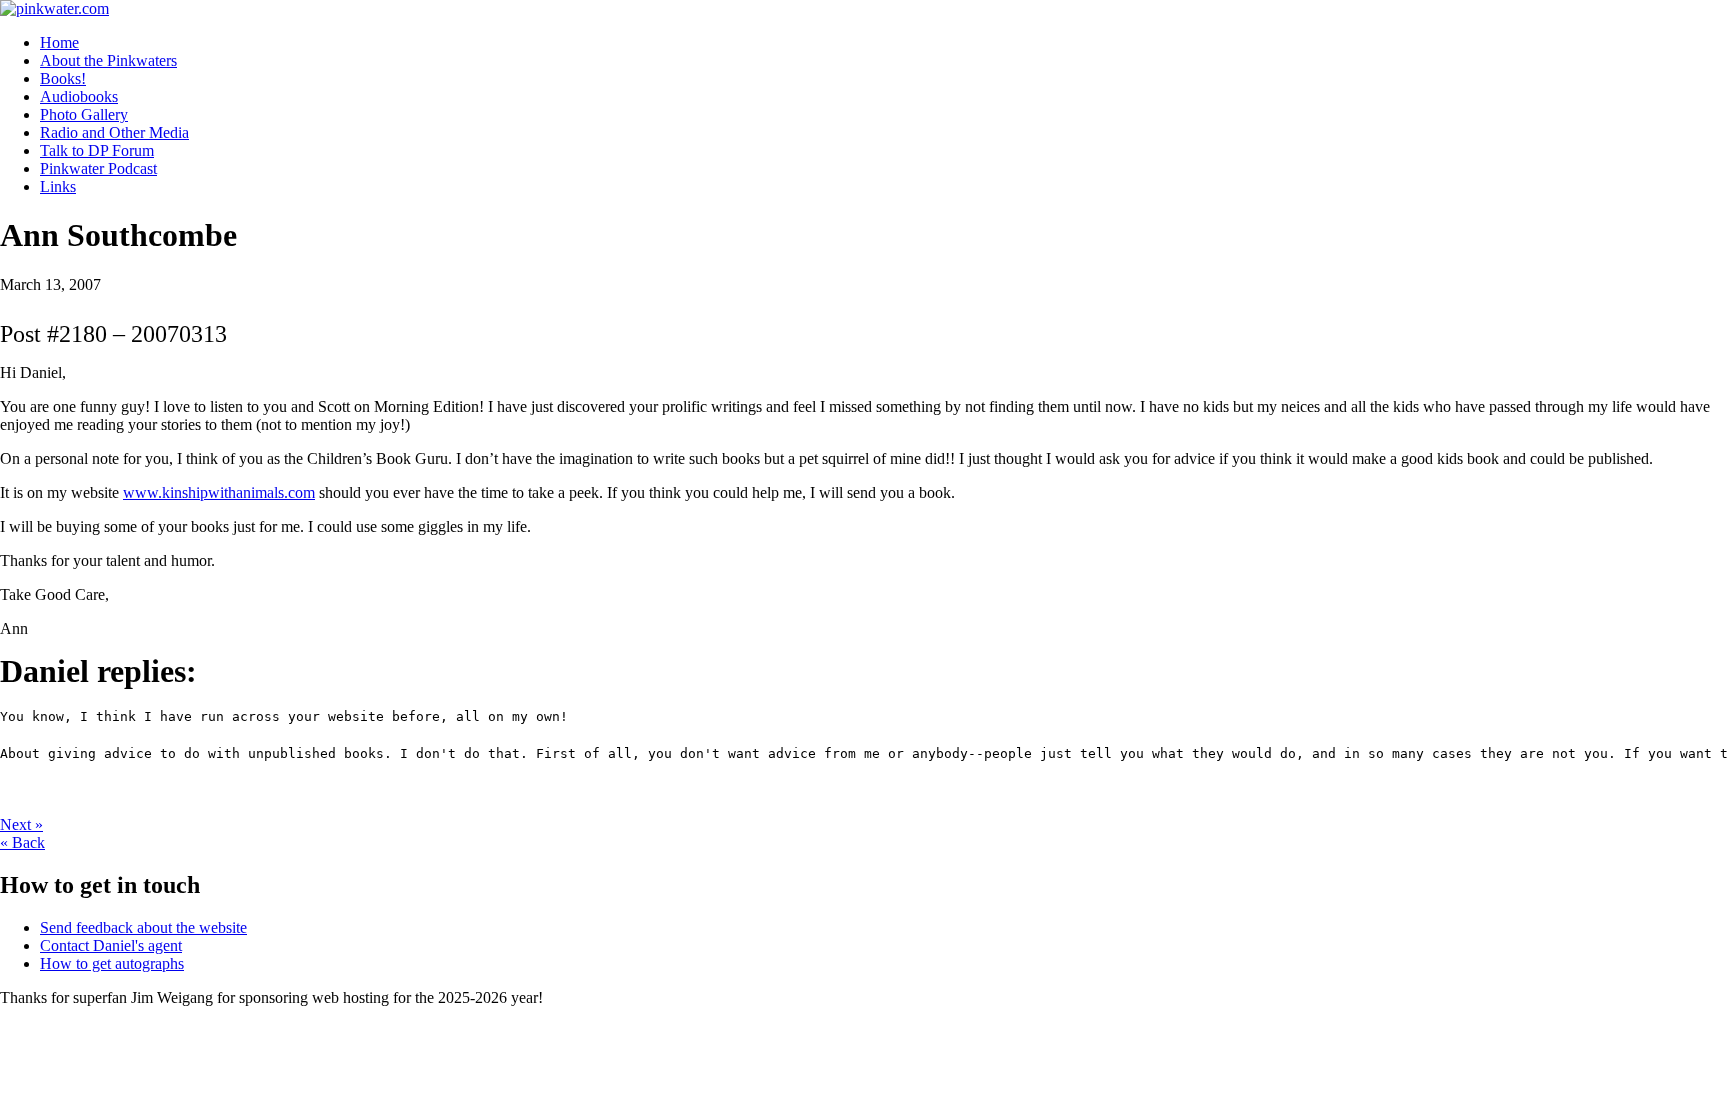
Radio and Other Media (114, 132)
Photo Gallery (84, 114)
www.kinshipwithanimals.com (219, 492)
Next (21, 824)
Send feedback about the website (143, 927)
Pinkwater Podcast (98, 168)
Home (59, 42)
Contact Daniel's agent (111, 945)
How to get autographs (112, 963)
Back (22, 842)
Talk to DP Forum (97, 150)
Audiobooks (79, 96)
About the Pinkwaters (108, 60)
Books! (63, 78)
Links (58, 186)
